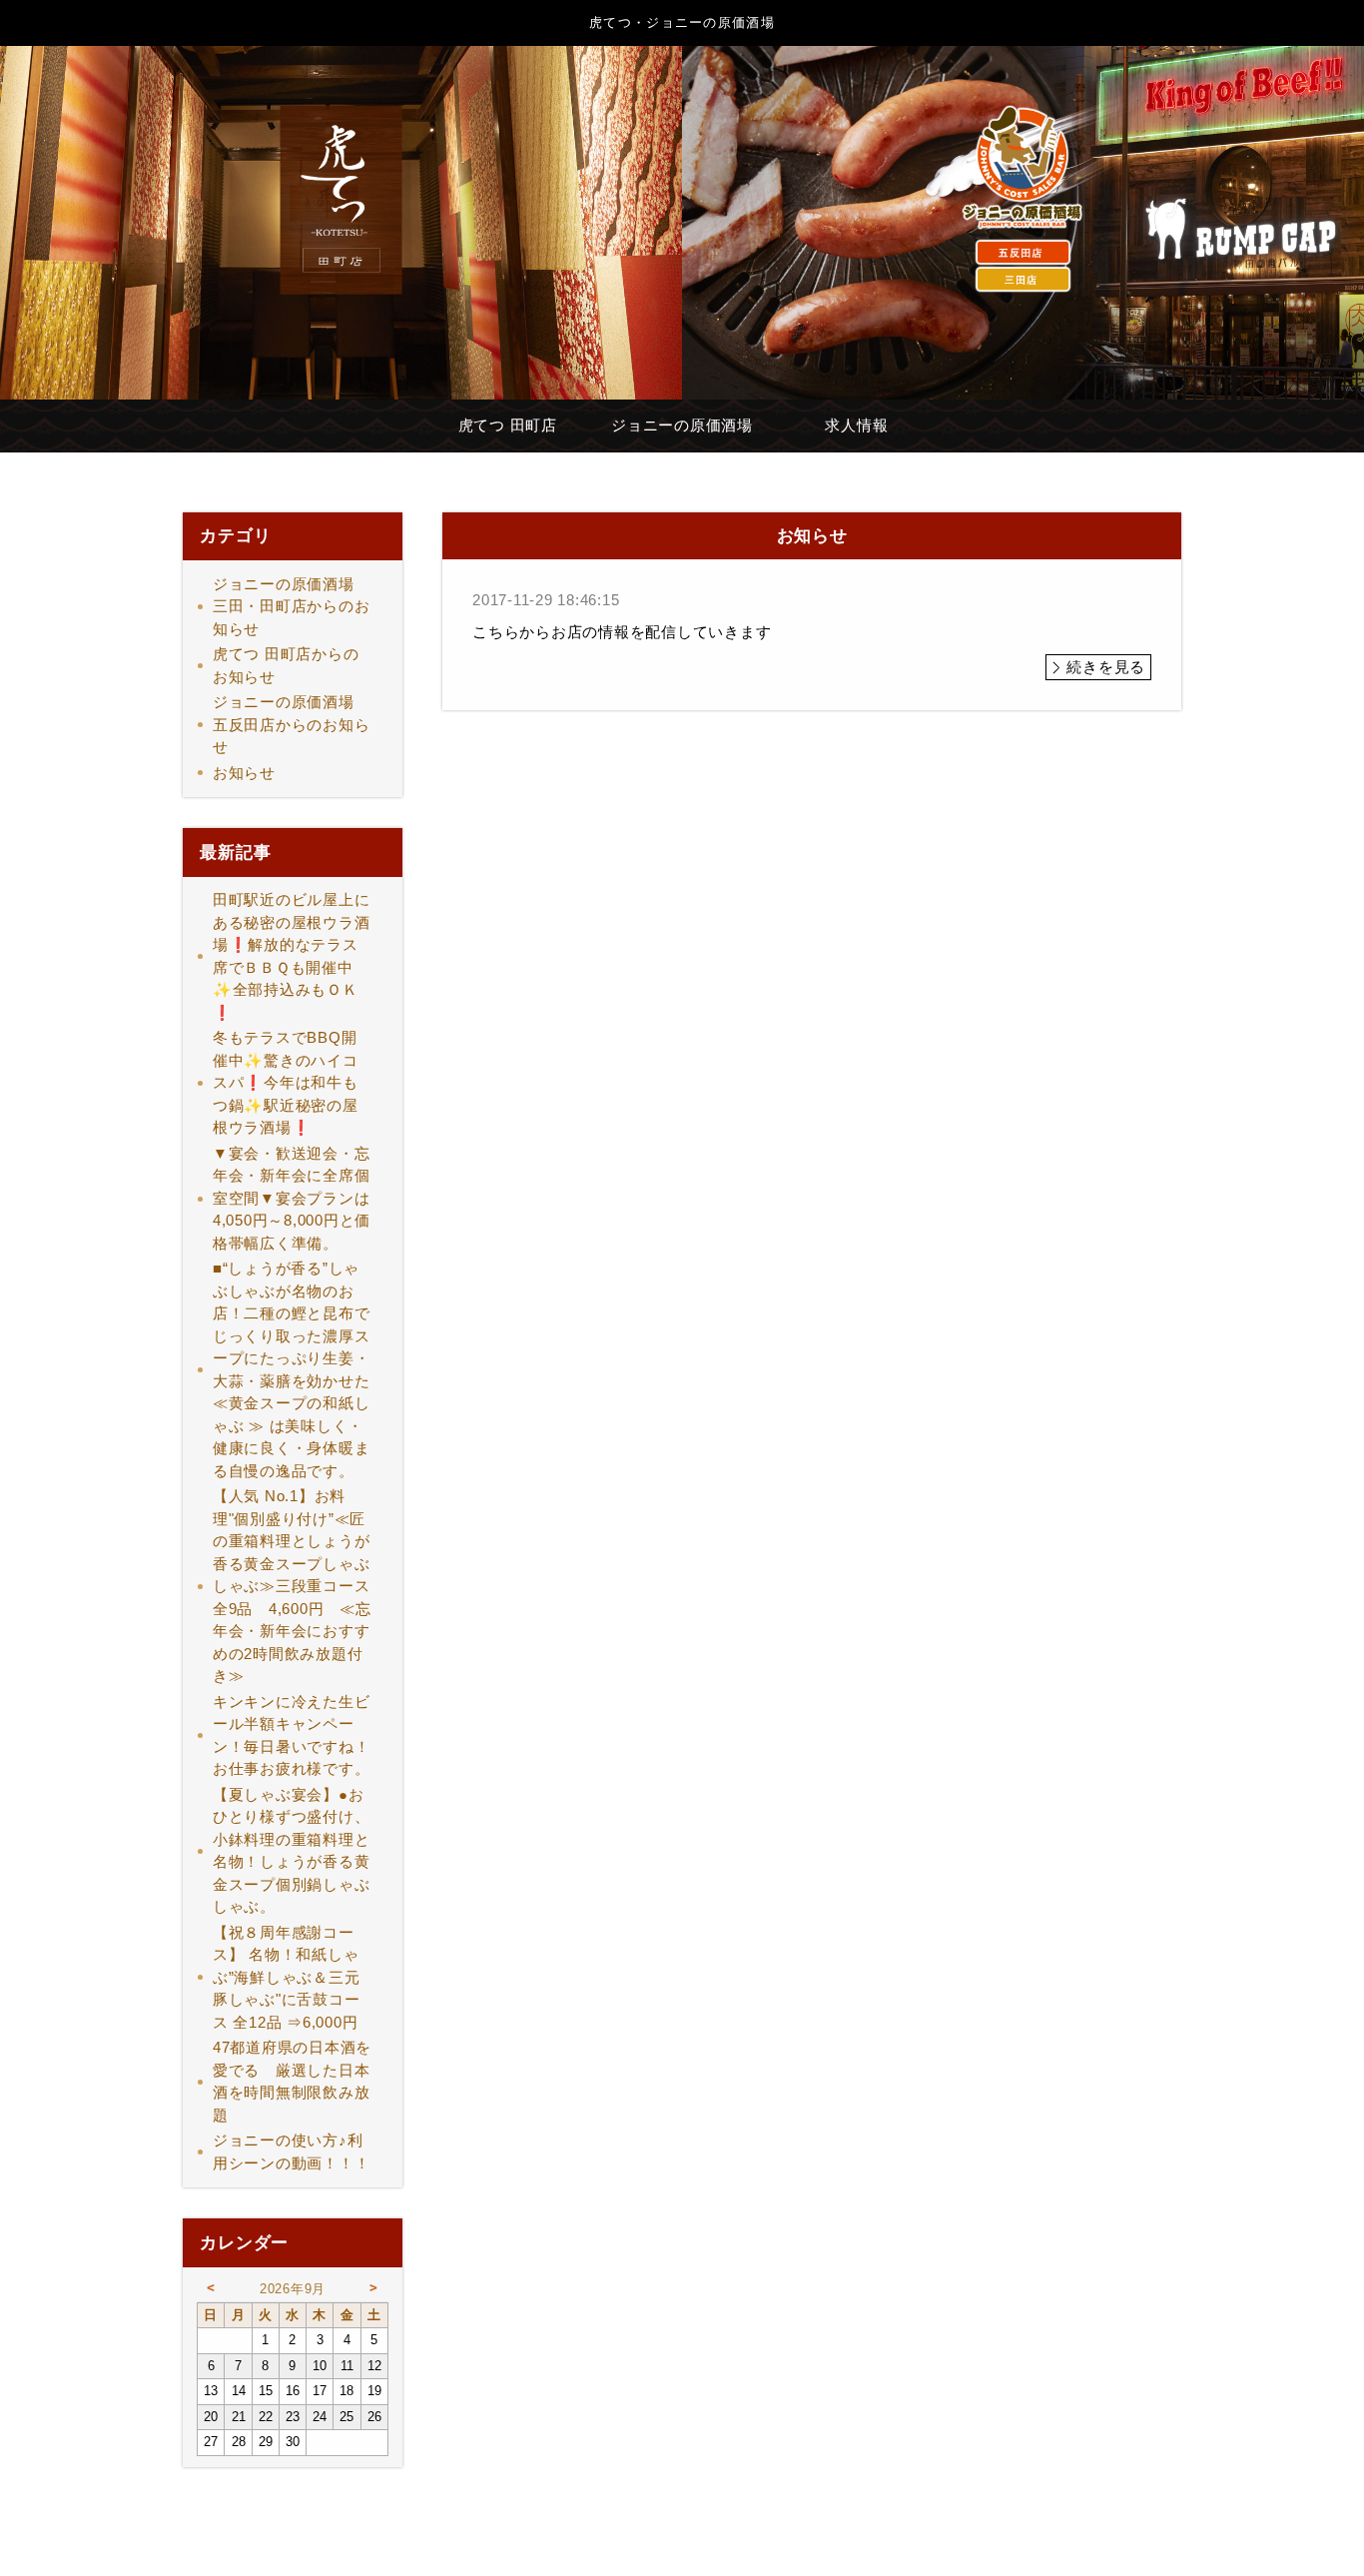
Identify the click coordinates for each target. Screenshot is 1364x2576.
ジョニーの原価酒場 (682, 425)
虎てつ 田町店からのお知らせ (286, 665)
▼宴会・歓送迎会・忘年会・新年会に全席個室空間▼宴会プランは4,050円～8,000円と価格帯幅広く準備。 (292, 1198)
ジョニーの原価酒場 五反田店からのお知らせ (292, 724)
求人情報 (856, 425)
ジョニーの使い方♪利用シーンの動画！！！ (292, 2151)
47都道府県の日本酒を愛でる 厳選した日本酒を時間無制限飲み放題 (292, 2081)
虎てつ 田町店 (508, 425)
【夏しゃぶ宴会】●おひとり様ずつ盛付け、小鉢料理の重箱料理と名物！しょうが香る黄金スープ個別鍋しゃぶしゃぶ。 (292, 1851)
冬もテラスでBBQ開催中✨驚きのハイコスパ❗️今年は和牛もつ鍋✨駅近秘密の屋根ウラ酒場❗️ (286, 1082)
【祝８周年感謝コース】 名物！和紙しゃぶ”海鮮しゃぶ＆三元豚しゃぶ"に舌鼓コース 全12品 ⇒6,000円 (293, 1977)
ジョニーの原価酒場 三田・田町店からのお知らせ (292, 606)
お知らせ (244, 773)
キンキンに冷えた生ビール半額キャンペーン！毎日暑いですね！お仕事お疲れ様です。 (292, 1735)
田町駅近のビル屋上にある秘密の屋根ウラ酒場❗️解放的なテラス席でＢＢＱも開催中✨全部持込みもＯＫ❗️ (292, 956)
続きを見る (1106, 667)
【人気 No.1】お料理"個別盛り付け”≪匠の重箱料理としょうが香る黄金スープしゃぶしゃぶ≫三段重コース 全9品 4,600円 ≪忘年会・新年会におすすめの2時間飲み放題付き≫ (299, 1586)
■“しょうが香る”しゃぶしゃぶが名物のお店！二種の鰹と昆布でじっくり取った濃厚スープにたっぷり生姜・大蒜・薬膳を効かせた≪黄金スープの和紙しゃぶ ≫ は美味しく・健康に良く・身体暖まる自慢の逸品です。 (292, 1369)
